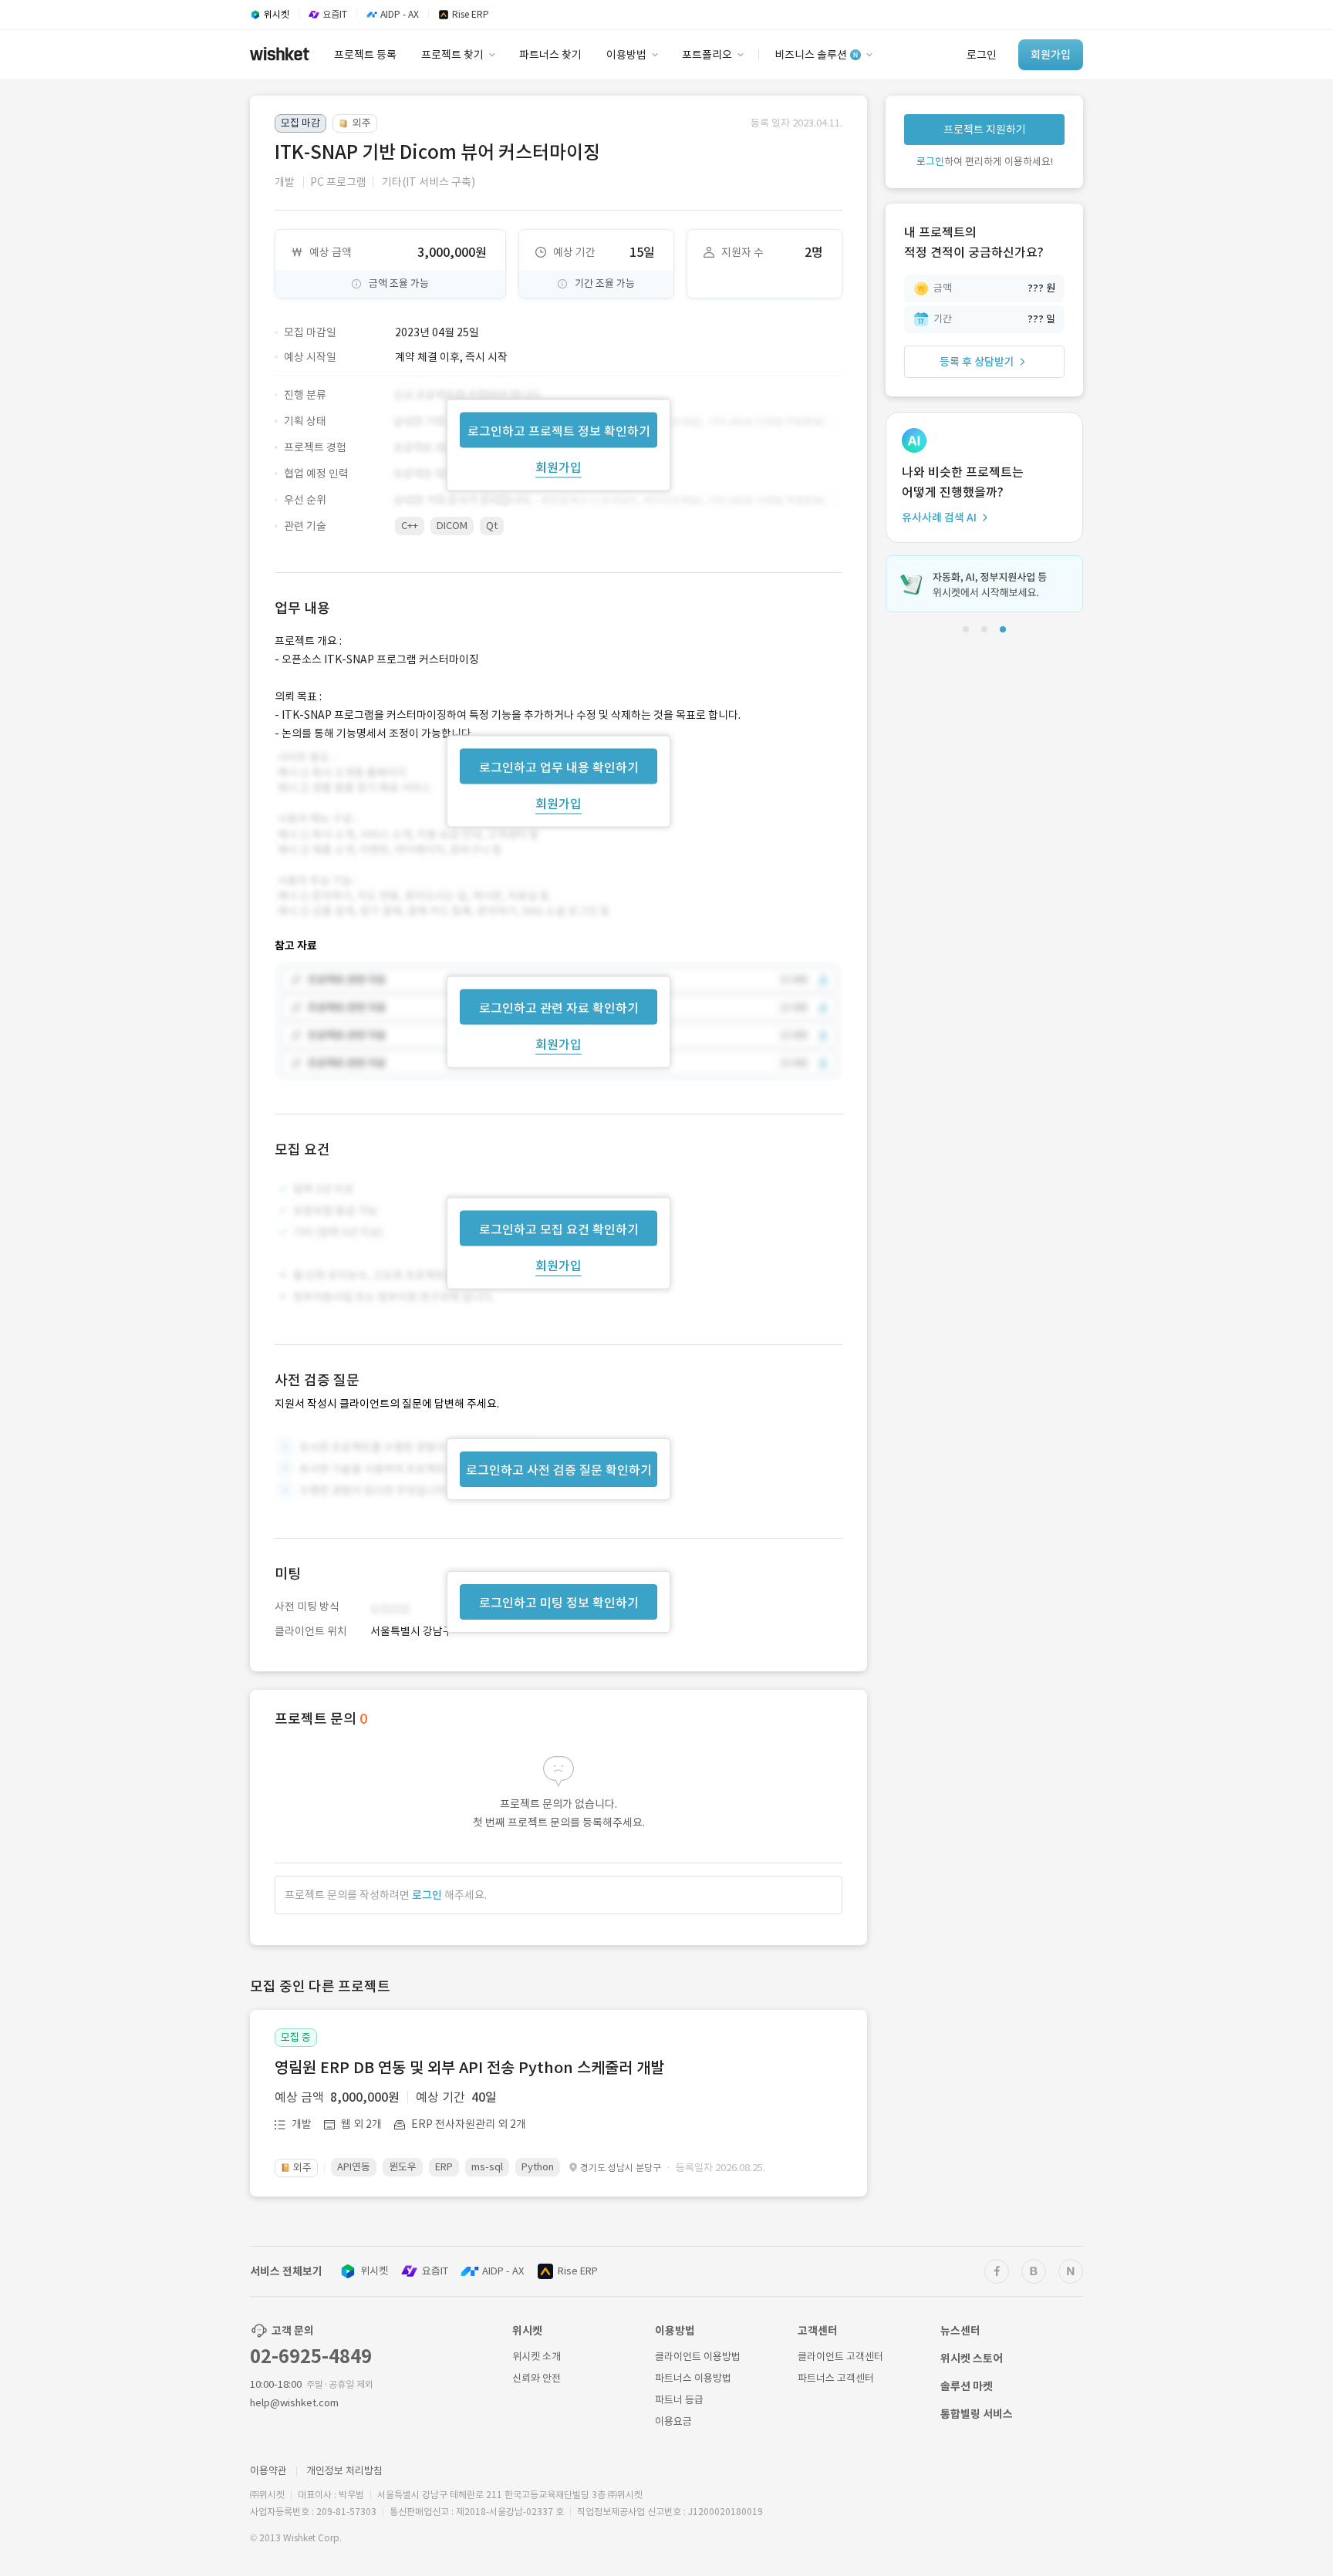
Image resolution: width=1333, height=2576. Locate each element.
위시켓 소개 (537, 2357)
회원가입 (559, 467)
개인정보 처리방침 (344, 2471)
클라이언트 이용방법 (698, 2357)
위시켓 (374, 2271)
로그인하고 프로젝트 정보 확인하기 (559, 430)
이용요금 (673, 2421)
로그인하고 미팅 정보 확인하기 (559, 1603)
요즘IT (435, 2271)
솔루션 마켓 (967, 2386)
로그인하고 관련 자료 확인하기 (559, 1008)
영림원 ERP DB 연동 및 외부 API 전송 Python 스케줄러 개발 (469, 2068)
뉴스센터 (960, 2331)
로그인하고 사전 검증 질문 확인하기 (559, 1470)
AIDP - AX (503, 2271)
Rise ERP (578, 2271)
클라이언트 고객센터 (840, 2357)
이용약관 (268, 2471)
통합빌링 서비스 (977, 2414)
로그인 (427, 1895)
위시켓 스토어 (972, 2359)
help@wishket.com (294, 2403)
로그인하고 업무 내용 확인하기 (559, 767)
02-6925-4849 (311, 2357)
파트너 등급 (679, 2400)
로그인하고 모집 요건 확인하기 (559, 1229)
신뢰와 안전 (537, 2378)
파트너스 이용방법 (693, 2378)
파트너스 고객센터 (836, 2378)
